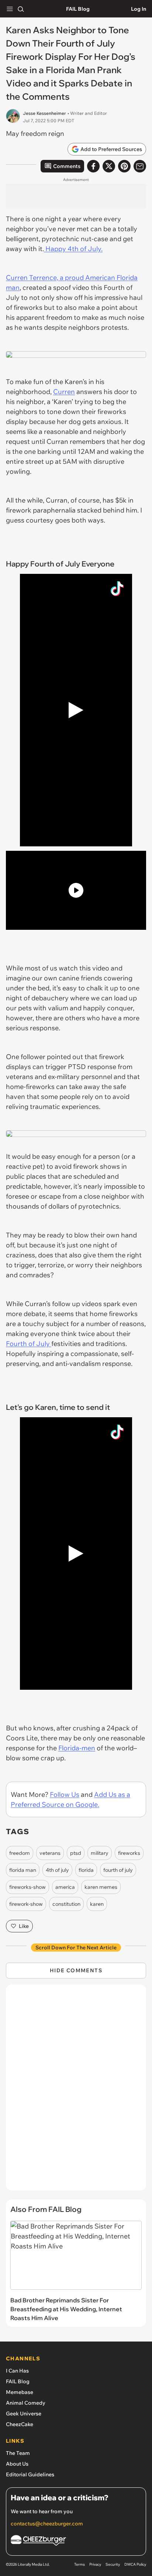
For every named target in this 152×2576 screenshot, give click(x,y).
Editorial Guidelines (30, 2474)
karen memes (101, 1887)
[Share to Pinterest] (124, 166)
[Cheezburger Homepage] (76, 2541)
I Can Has (17, 2371)
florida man (23, 1870)
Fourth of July (29, 1344)
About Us (17, 2464)
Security (113, 2564)
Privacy (95, 2564)
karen (97, 1904)
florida (86, 1870)
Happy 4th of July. (73, 249)
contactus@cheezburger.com (47, 2524)
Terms (80, 2564)
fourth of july (118, 1870)
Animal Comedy (26, 2403)
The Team (18, 2453)
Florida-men (77, 1748)
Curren (64, 392)
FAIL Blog (78, 9)
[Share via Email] (140, 166)
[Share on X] (109, 166)
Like (24, 1926)
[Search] (21, 9)
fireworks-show (27, 1887)
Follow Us (65, 1794)
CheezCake (20, 2424)
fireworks (129, 1853)
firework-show (26, 1904)
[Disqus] (76, 2091)
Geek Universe (24, 2414)
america (65, 1887)
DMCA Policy (135, 2564)
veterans (50, 1853)
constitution (66, 1904)
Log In (139, 9)
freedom (20, 1853)
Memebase (20, 2392)
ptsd (76, 1853)
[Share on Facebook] (93, 166)
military (100, 1853)
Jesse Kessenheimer (44, 113)
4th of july (57, 1870)
